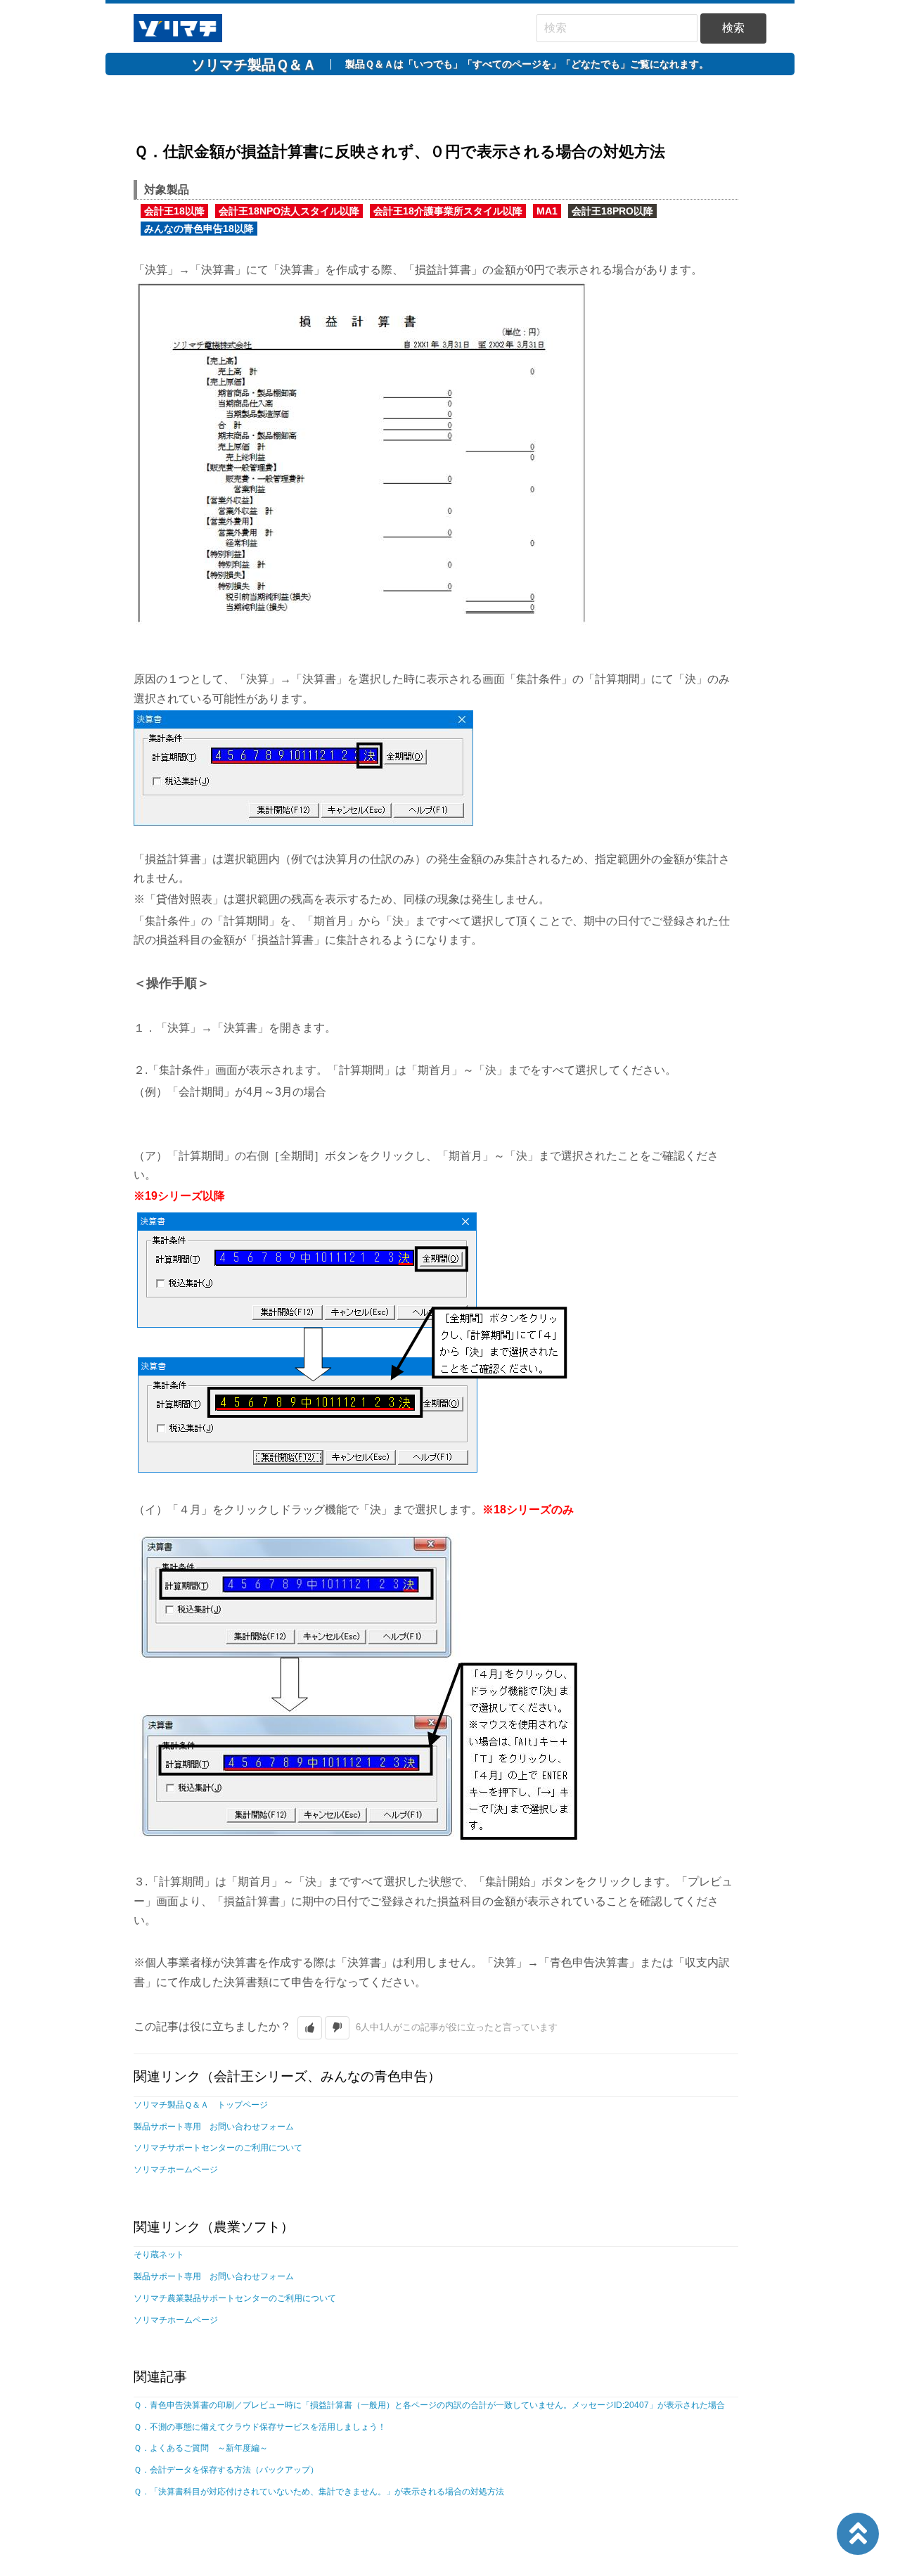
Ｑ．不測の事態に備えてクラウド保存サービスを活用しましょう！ (260, 2427)
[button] (310, 2028)
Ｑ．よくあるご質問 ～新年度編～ (201, 2448)
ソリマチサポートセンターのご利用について (218, 2148)
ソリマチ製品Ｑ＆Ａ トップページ (201, 2105)
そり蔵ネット (159, 2255)
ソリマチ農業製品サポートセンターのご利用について (235, 2298)
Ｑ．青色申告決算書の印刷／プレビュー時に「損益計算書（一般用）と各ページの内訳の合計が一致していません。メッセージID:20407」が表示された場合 (429, 2405)
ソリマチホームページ (176, 2170)
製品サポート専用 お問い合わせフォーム (214, 2127)
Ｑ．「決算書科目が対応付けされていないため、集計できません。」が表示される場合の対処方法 (319, 2492)
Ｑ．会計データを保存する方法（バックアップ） (226, 2470)
